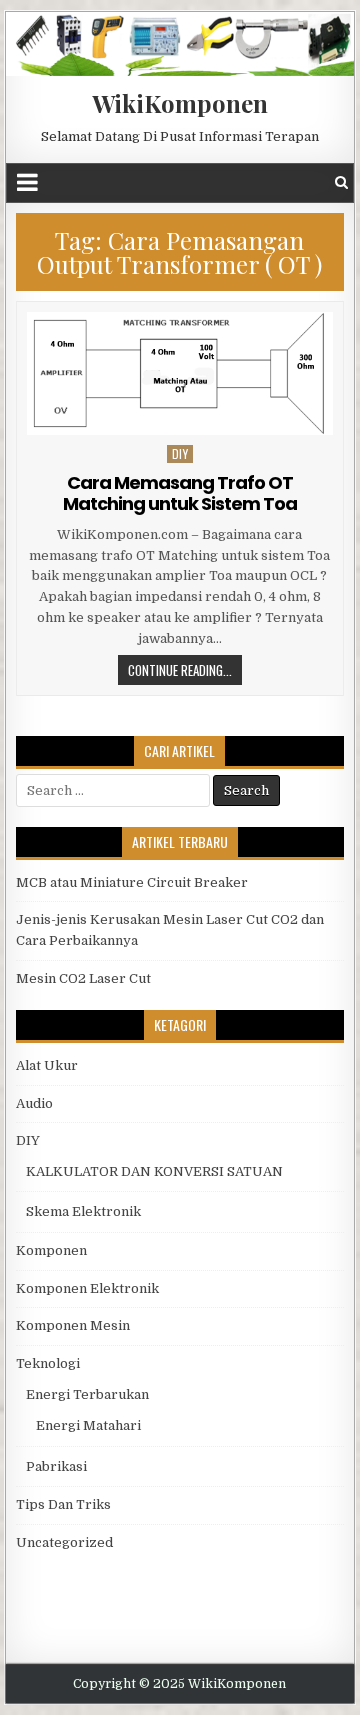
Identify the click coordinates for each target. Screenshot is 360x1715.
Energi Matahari (88, 1425)
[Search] (341, 182)
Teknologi (48, 1363)
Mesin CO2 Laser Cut (83, 978)
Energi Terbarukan (87, 1394)
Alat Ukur (47, 1065)
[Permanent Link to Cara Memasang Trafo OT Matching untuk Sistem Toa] (180, 373)
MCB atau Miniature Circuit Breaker (132, 882)
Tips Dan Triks (63, 1504)
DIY (180, 453)
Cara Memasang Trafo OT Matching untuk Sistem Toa (180, 493)
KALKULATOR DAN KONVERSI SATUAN (154, 1171)
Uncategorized (64, 1542)
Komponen (51, 1250)
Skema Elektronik (83, 1211)
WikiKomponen (180, 103)
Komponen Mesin (73, 1325)
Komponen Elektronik (87, 1288)
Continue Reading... (180, 670)
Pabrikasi (56, 1466)
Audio (34, 1103)
